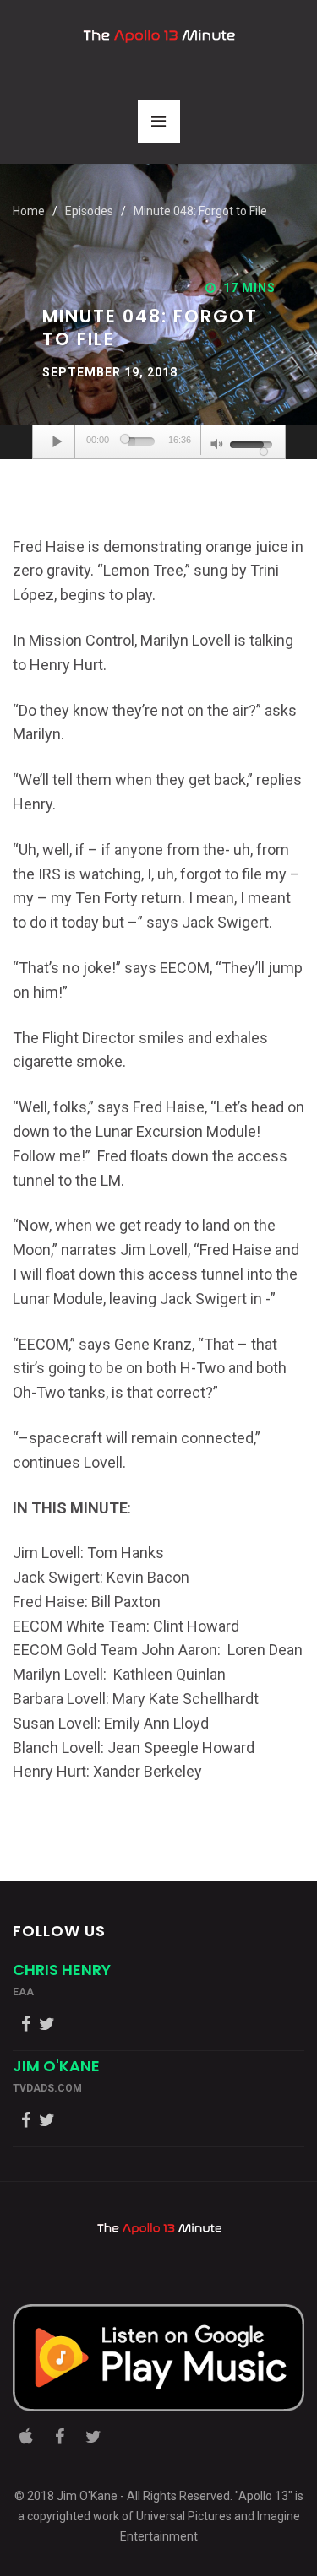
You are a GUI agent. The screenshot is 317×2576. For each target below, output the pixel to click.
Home (29, 211)
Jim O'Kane (56, 2066)
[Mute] (217, 446)
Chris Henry (62, 1970)
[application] (159, 442)
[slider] (141, 441)
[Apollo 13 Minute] (159, 36)
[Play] (58, 441)
